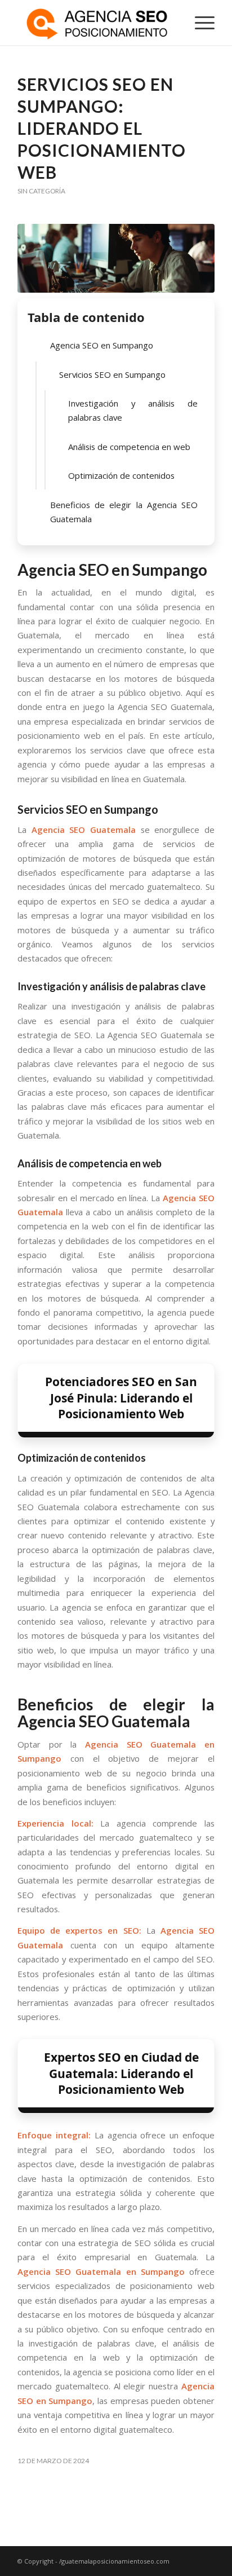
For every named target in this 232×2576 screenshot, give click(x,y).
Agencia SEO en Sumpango (102, 345)
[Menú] (199, 23)
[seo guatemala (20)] (116, 258)
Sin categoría (41, 191)
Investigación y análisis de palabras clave (133, 410)
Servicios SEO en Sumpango (112, 374)
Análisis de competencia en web (129, 447)
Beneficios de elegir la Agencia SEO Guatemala (124, 512)
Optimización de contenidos (121, 475)
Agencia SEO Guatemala (84, 830)
